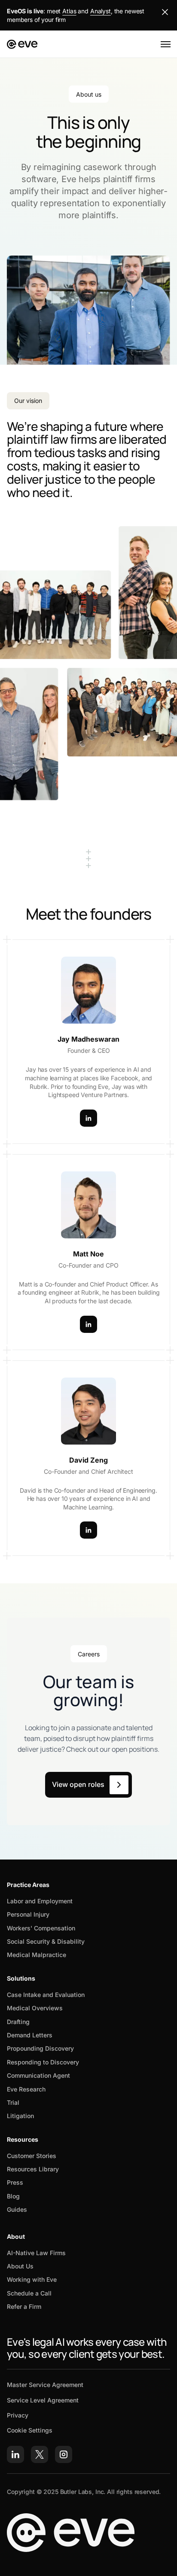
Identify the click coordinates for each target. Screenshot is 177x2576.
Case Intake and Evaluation (46, 1995)
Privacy (18, 2415)
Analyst (101, 11)
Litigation (20, 2116)
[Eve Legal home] (22, 44)
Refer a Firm (24, 2306)
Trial (13, 2102)
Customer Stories (32, 2156)
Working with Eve (32, 2279)
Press (15, 2182)
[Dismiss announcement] (165, 12)
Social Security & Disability (46, 1941)
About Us (20, 2266)
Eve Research (26, 2089)
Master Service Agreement (45, 2385)
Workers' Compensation (41, 1928)
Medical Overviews (35, 2008)
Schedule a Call (29, 2293)
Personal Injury (28, 1914)
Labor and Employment (40, 1901)
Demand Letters (30, 2035)
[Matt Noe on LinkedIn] (88, 1324)
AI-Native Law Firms (36, 2253)
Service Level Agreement (43, 2400)
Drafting (18, 2022)
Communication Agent (38, 2075)
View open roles (78, 1784)
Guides (17, 2209)
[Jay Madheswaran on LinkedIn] (88, 1118)
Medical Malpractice (37, 1955)
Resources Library (33, 2169)
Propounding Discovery (40, 2048)
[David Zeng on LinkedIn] (88, 1530)
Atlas (69, 11)
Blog (13, 2196)
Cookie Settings (30, 2430)
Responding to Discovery (43, 2062)
